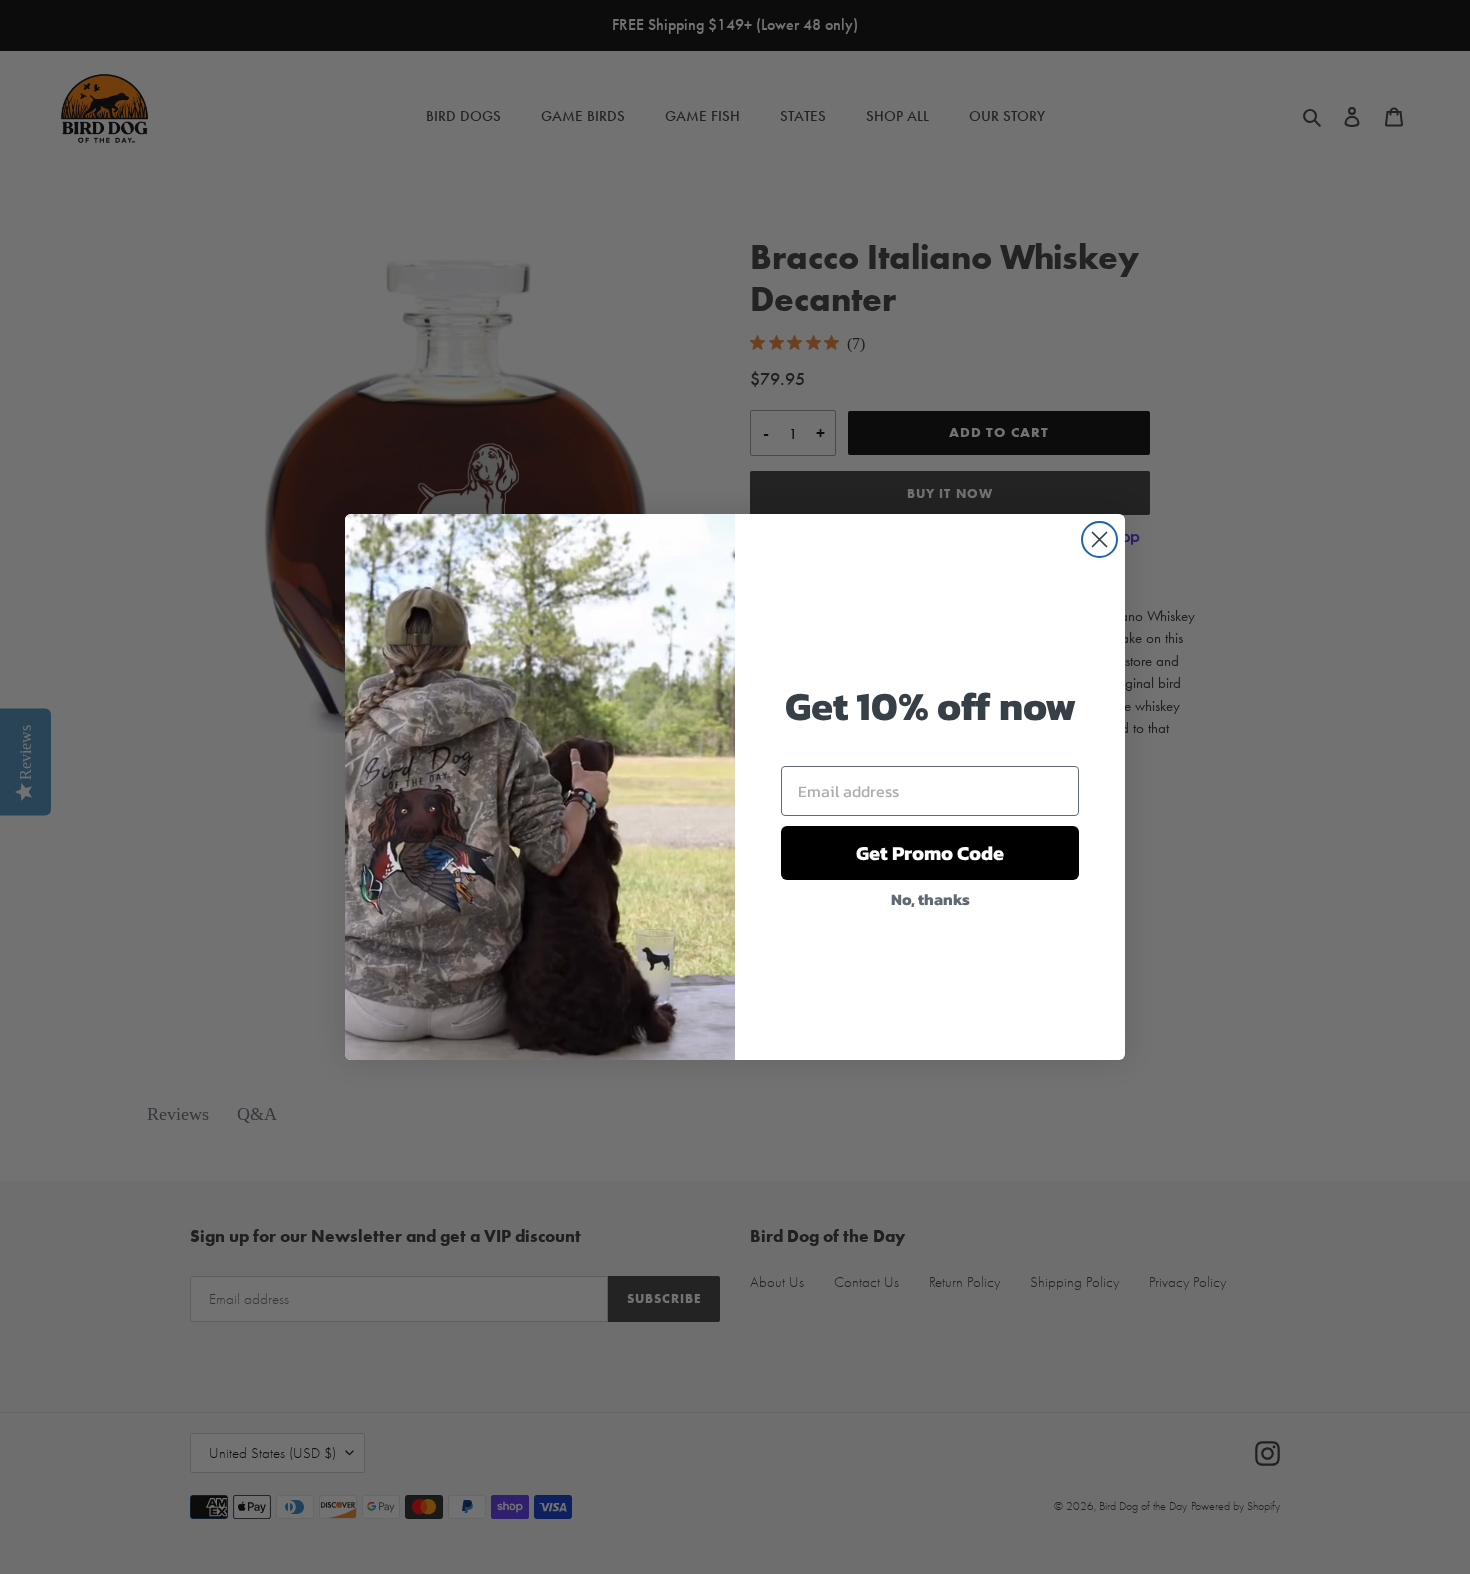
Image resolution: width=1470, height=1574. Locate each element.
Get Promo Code (930, 853)
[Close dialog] (1099, 539)
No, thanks (930, 899)
